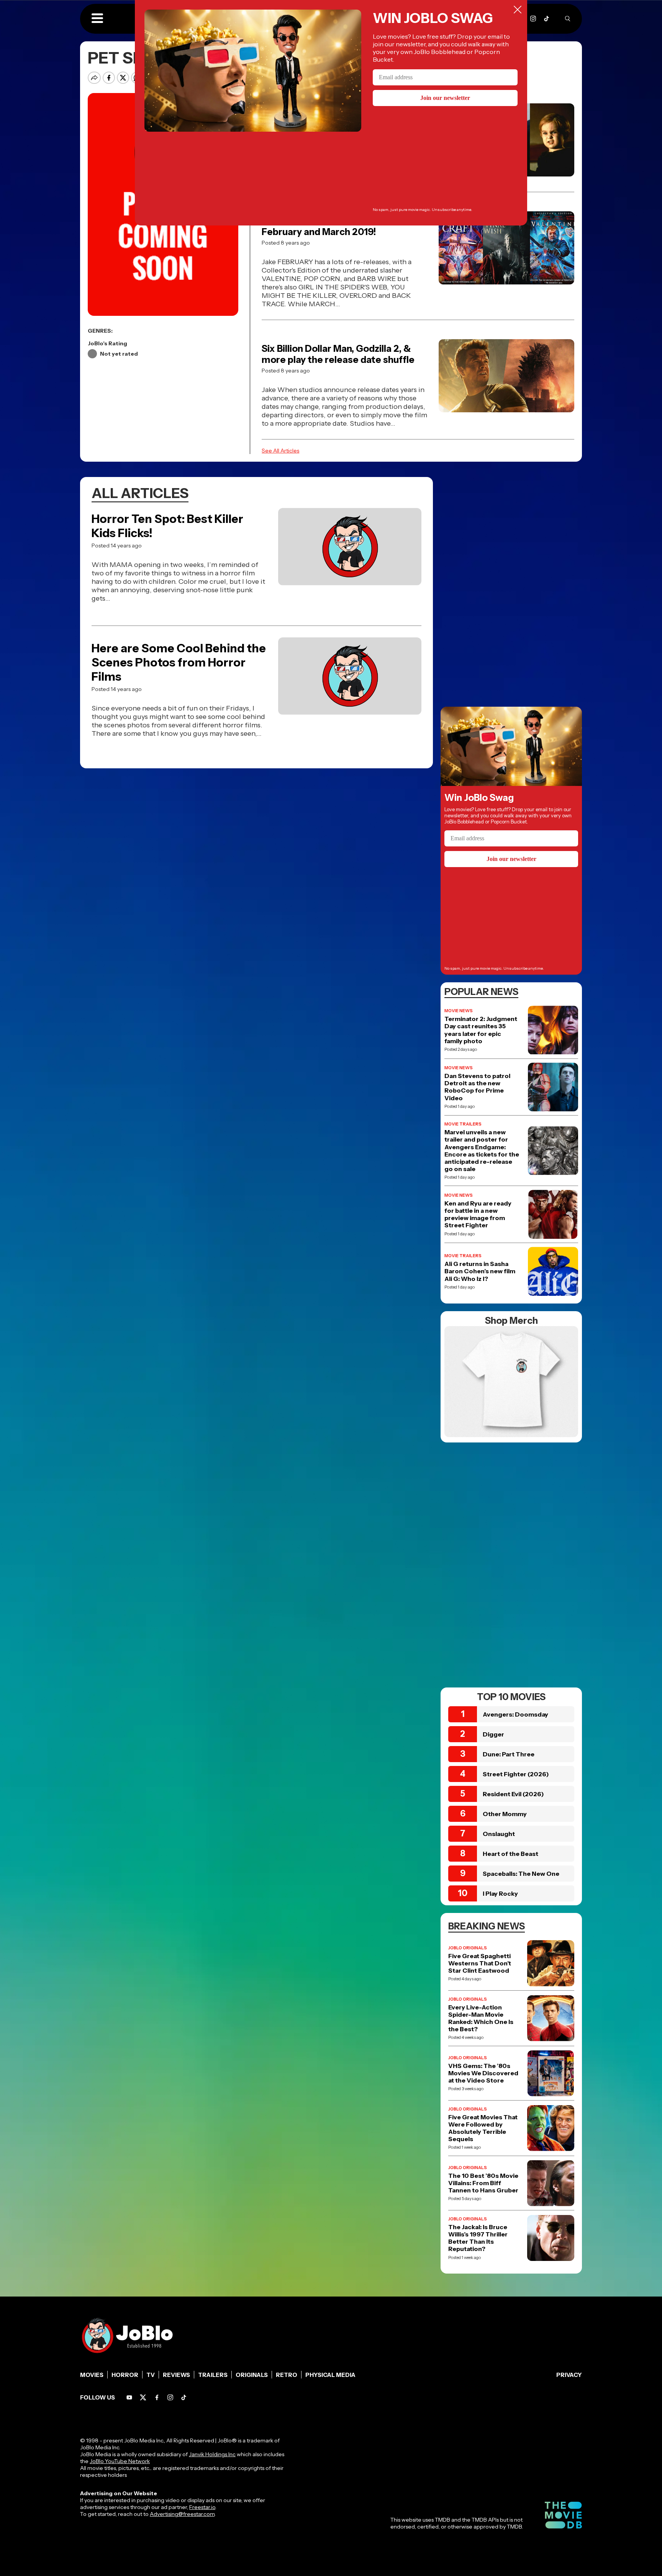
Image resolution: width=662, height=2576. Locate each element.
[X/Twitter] (143, 2397)
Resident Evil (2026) (513, 1794)
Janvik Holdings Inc (212, 2454)
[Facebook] (157, 2397)
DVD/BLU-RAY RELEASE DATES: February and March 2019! (332, 226)
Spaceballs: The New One (521, 1874)
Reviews (176, 2375)
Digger (493, 1734)
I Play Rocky (500, 1893)
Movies (92, 2375)
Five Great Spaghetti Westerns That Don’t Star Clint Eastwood (480, 1963)
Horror (125, 2375)
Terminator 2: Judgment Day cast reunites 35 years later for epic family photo (481, 1030)
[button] (97, 19)
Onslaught (499, 1834)
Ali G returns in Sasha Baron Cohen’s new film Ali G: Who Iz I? (480, 1271)
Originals (252, 2375)
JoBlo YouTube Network (120, 2461)
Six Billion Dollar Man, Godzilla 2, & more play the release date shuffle (338, 354)
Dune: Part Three (509, 1754)
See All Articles (280, 451)
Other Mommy (505, 1814)
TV (151, 2375)
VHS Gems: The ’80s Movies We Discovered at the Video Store (483, 2073)
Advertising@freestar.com (182, 2514)
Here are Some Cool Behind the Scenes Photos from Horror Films (179, 662)
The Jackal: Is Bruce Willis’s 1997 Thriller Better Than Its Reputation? (478, 2238)
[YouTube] (129, 2397)
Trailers (213, 2375)
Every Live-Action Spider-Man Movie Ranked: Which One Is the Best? (481, 2018)
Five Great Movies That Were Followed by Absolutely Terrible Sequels (483, 2128)
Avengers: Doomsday (515, 1714)
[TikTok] (546, 19)
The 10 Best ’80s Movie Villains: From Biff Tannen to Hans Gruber (483, 2183)
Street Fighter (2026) (516, 1774)
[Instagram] (533, 19)
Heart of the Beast (510, 1854)
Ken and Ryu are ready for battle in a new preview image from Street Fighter (478, 1214)
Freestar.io (202, 2507)
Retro (287, 2375)
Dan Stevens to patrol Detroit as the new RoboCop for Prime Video (477, 1087)
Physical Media (330, 2375)
